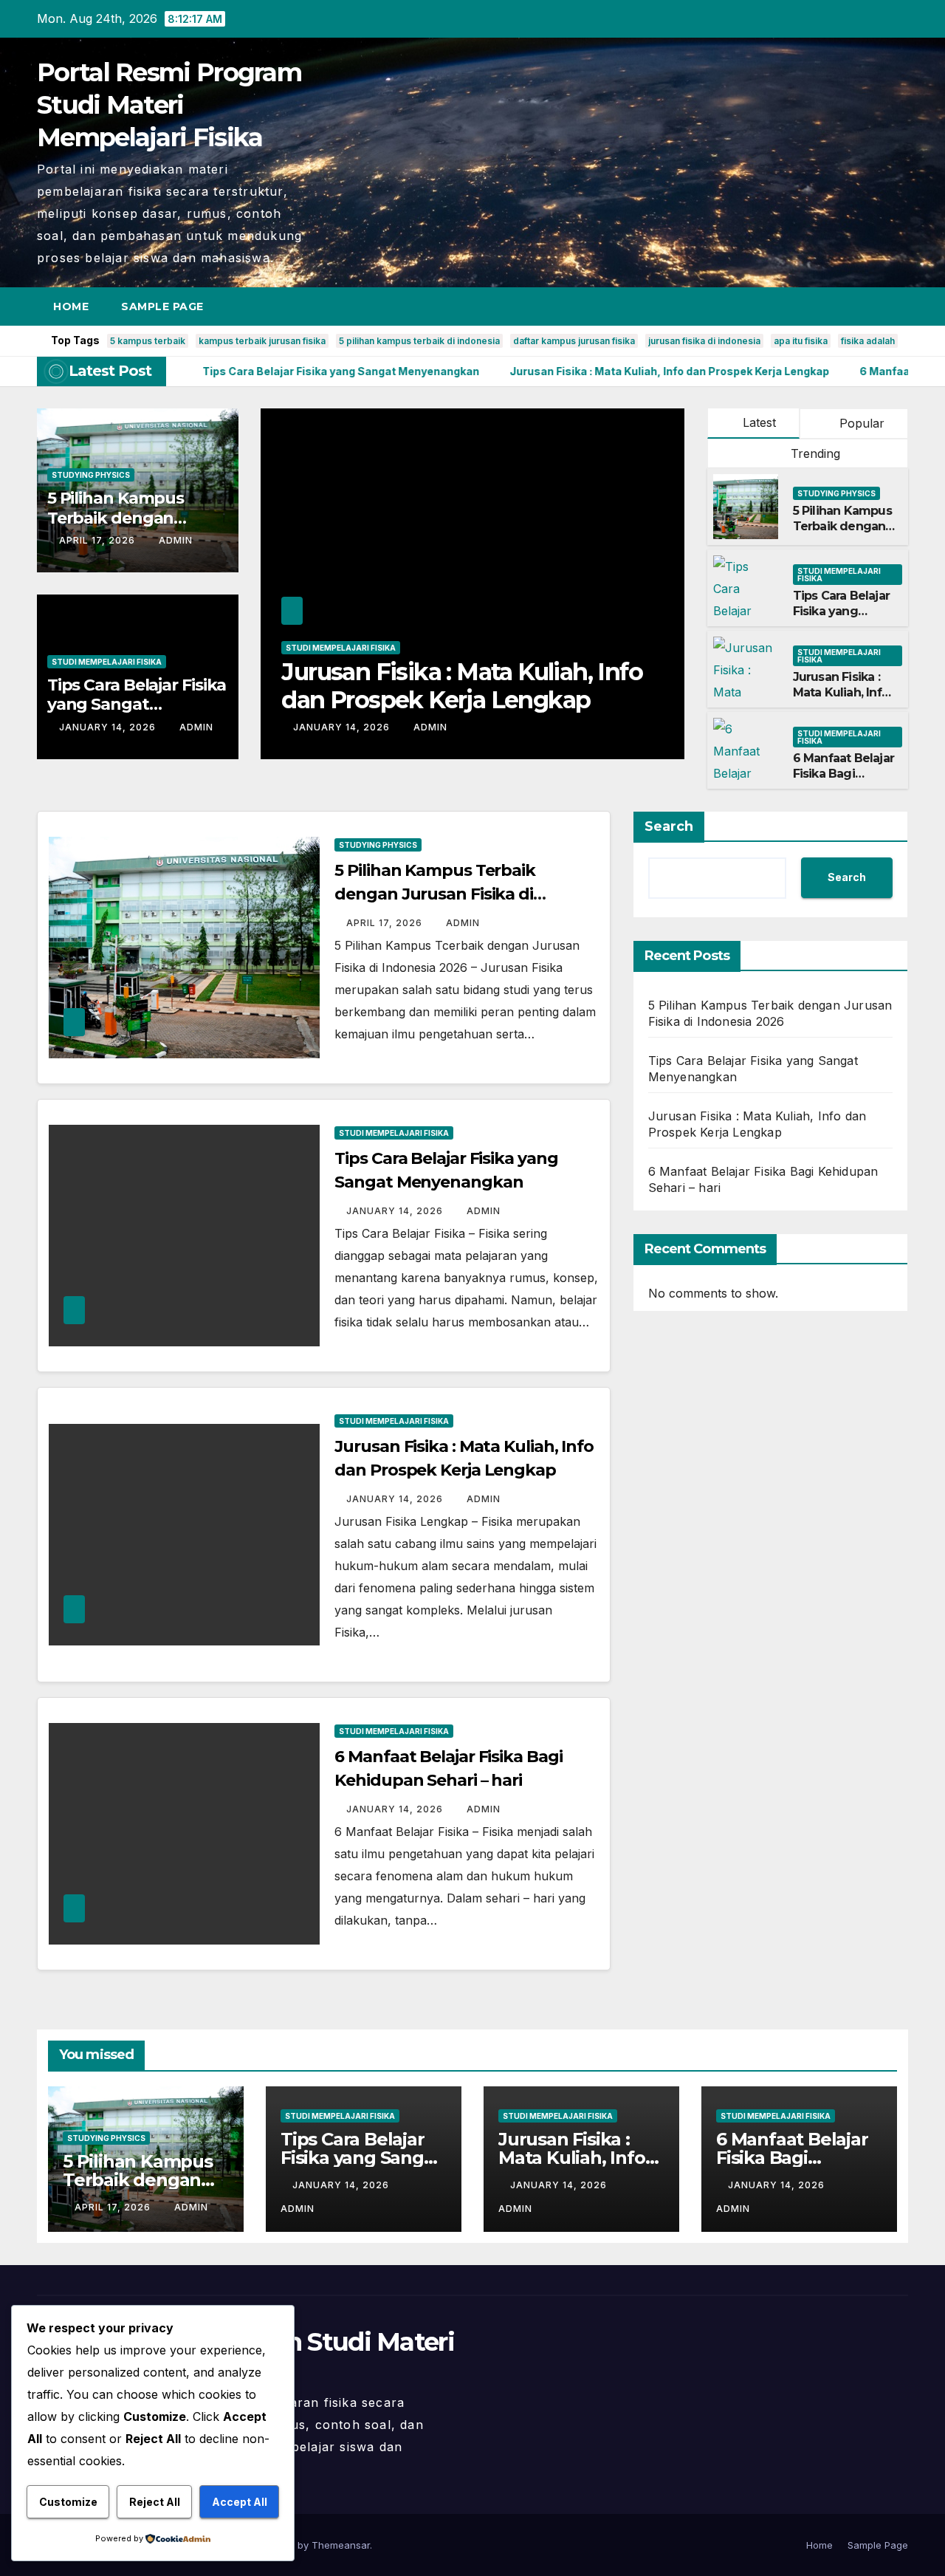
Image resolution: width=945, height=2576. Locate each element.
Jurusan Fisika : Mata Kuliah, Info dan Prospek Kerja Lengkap (841, 700)
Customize (68, 2502)
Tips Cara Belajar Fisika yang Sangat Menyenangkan (137, 705)
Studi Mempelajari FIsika (107, 662)
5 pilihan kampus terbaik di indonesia (419, 341)
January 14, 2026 (109, 727)
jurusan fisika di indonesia (704, 341)
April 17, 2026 (99, 540)
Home (71, 306)
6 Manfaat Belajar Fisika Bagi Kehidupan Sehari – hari (441, 686)
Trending (814, 453)
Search (669, 826)
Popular (860, 423)
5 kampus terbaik (148, 341)
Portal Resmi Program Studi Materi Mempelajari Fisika (169, 105)
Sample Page (162, 306)
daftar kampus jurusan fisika (574, 341)
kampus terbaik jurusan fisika (262, 341)
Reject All (155, 2502)
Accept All (240, 2502)
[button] (870, 306)
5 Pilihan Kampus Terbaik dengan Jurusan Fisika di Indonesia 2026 (842, 534)
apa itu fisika (801, 341)
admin (176, 540)
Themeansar (341, 2545)
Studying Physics (91, 475)
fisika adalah (868, 341)
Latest (759, 422)
